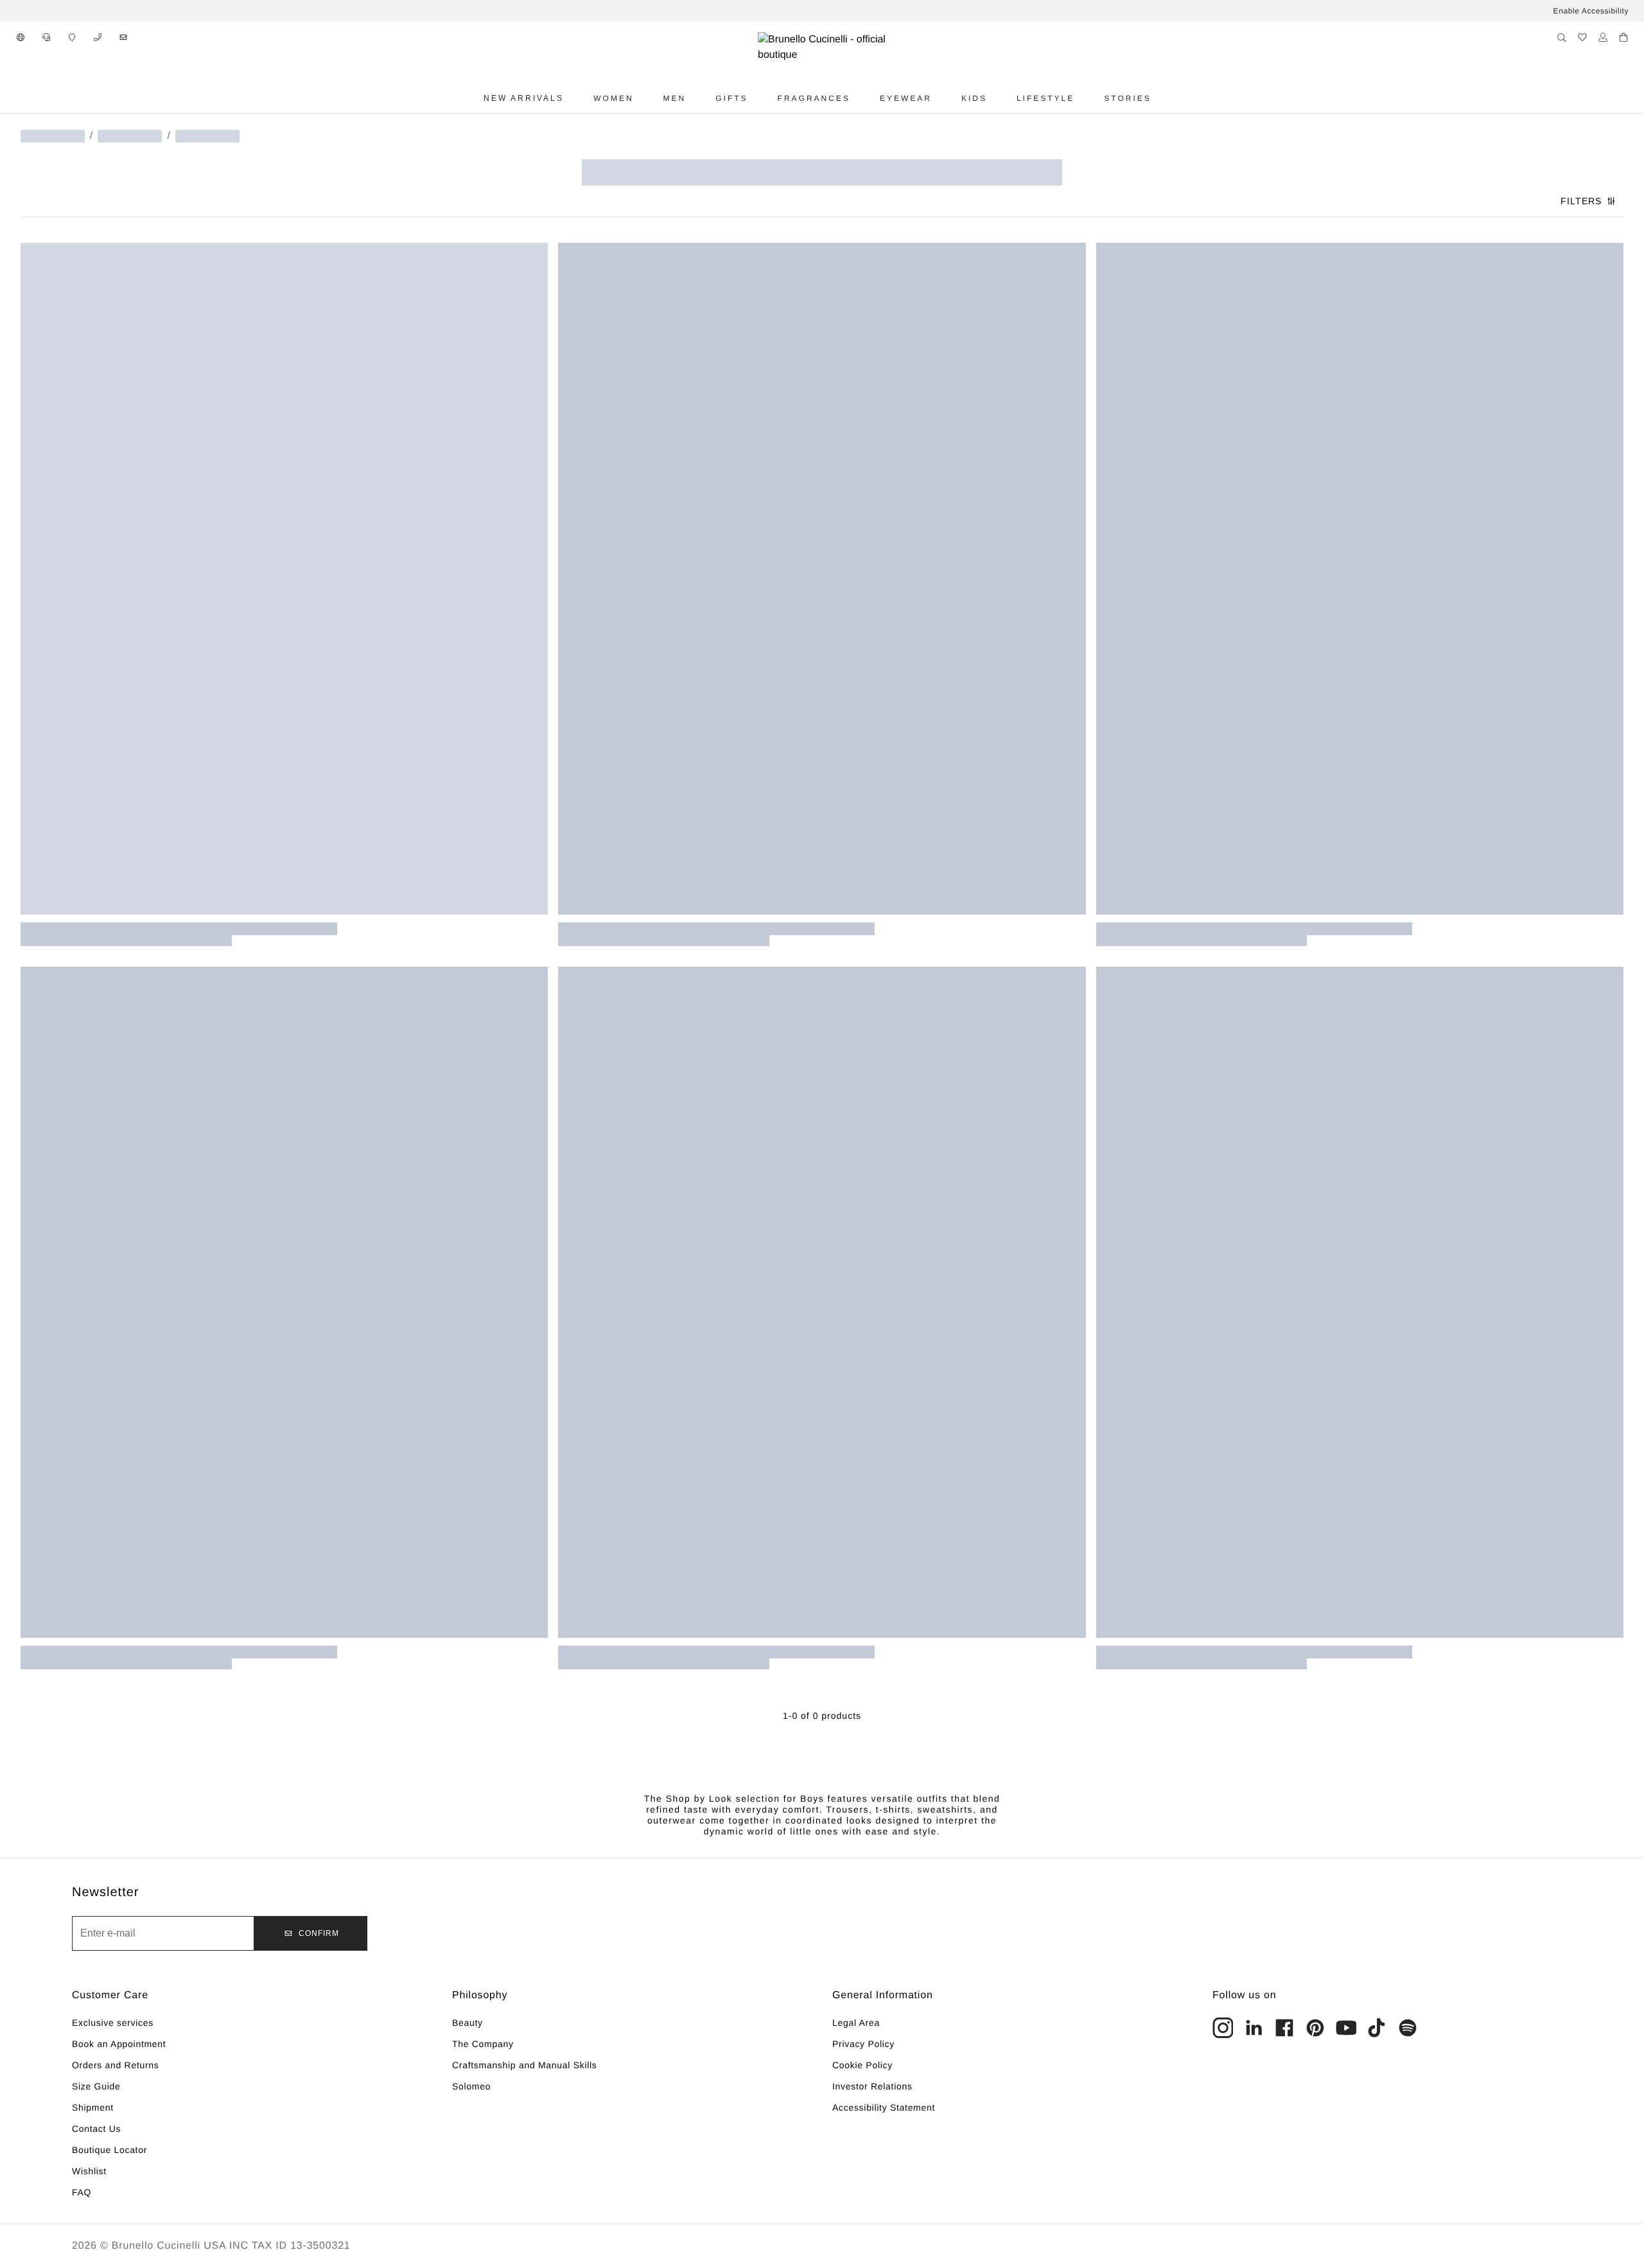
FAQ (82, 2192)
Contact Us (96, 2129)
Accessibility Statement (884, 2107)
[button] (21, 37)
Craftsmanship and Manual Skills (525, 2065)
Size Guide (96, 2086)
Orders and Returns (116, 2065)
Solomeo (471, 2086)
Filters (1581, 201)
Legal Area (856, 2023)
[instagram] (1223, 2028)
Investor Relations (872, 2086)
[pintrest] (1315, 2028)
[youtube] (1346, 2028)
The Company (483, 2044)
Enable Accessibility (1591, 11)
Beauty (468, 2023)
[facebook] (1284, 2028)
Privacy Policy (863, 2044)
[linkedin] (1254, 2028)
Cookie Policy (862, 2065)
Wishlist (89, 2171)
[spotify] (1408, 2028)
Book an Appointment (119, 2044)
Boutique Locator (109, 2150)
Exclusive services (113, 2023)
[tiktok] (1377, 2028)
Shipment (93, 2107)
